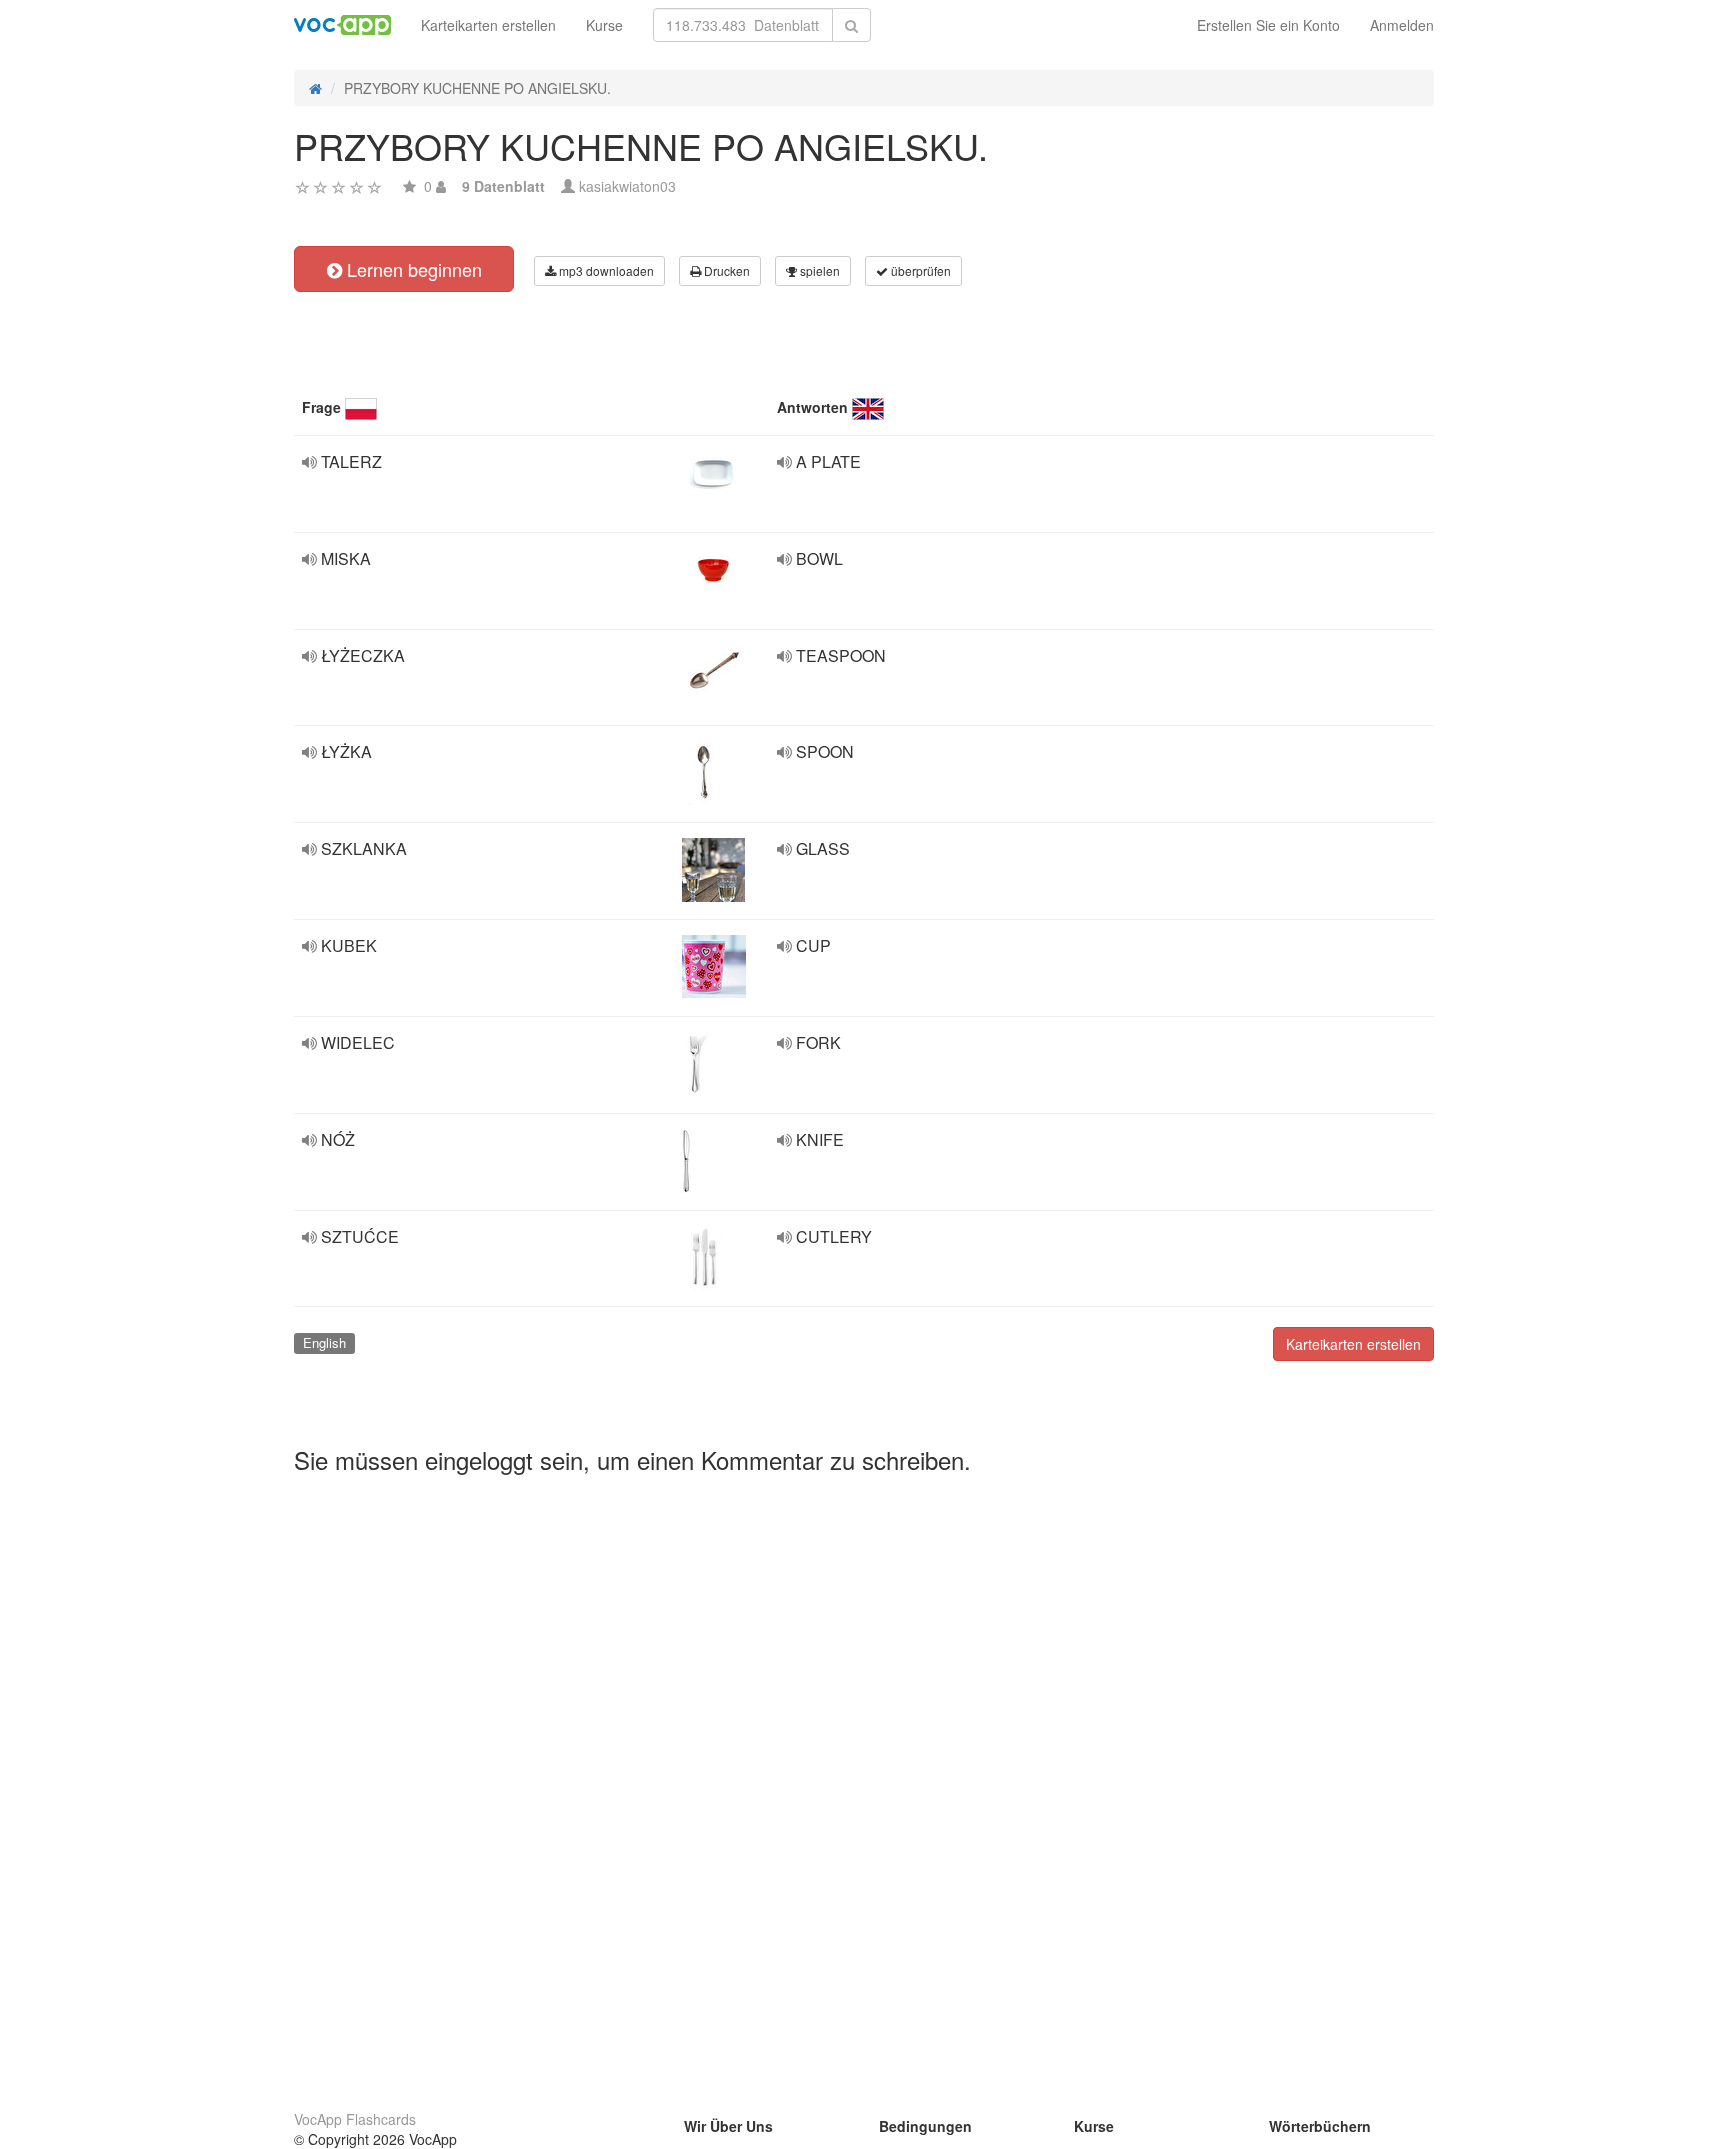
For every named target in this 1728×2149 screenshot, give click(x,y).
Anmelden (1402, 25)
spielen (818, 270)
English (324, 1342)
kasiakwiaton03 (627, 186)
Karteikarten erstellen (488, 25)
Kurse (604, 25)
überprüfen (919, 270)
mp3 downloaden (605, 270)
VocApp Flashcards (355, 2119)
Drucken (725, 270)
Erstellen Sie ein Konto (1268, 25)
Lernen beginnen (412, 269)
